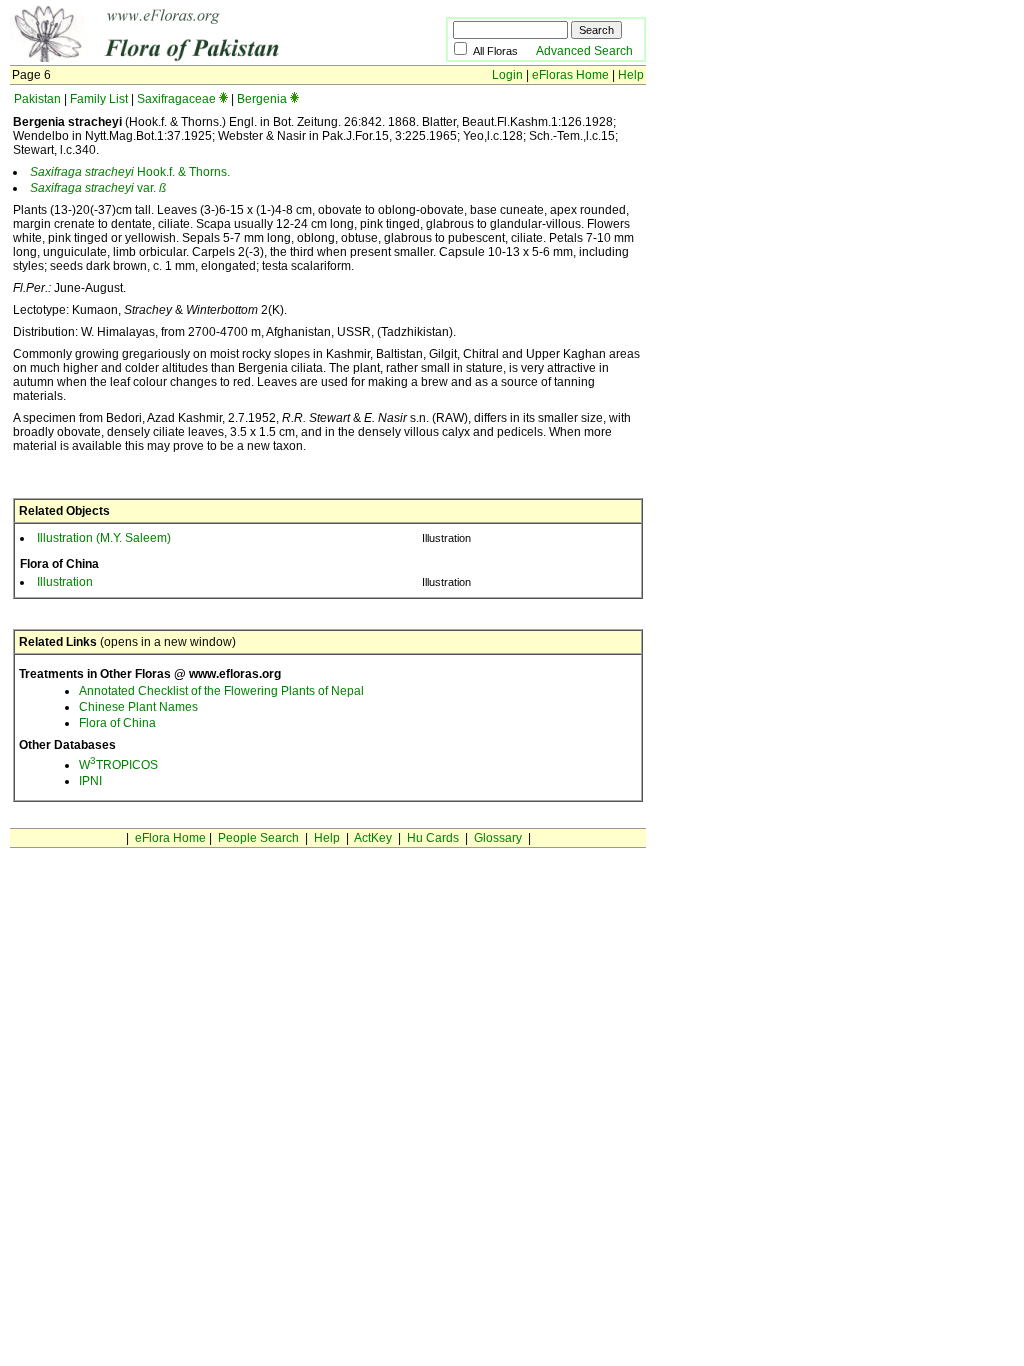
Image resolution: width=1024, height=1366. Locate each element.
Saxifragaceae (176, 99)
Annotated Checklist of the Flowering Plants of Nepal (221, 691)
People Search (258, 838)
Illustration (65, 582)
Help (631, 75)
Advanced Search (584, 51)
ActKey (373, 838)
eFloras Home (570, 75)
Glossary (498, 838)
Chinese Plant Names (138, 707)
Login (507, 75)
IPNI (90, 781)
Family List (99, 99)
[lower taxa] (223, 99)
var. (98, 188)
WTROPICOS (118, 765)
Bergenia (262, 99)
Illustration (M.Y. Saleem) (104, 538)
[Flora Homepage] (197, 58)
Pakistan (37, 99)
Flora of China (117, 723)
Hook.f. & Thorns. (130, 172)
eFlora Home (170, 838)
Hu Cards (433, 838)
